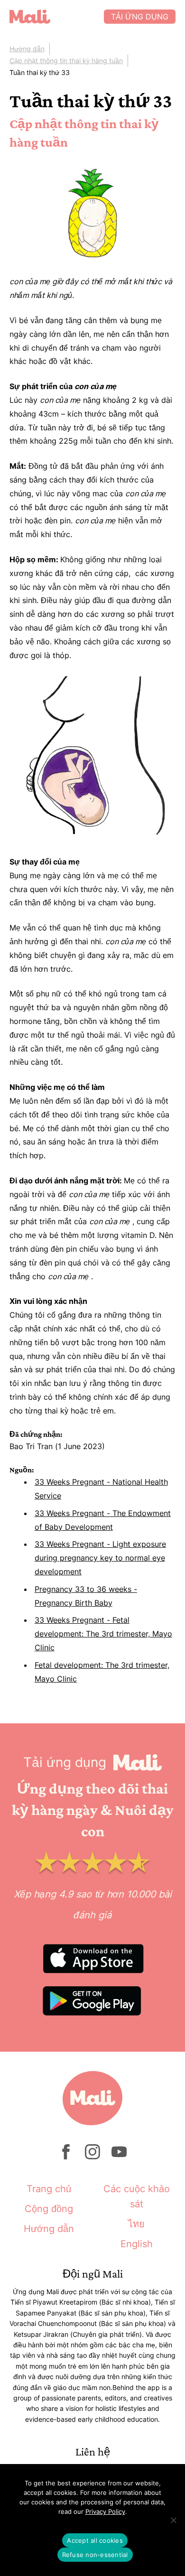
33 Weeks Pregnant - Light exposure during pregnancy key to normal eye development (100, 1558)
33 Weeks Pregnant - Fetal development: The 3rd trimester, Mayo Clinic (103, 1634)
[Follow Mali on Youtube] (119, 2157)
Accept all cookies (95, 2540)
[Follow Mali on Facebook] (66, 2157)
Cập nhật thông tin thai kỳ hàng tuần (66, 60)
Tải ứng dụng (140, 17)
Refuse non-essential (95, 2555)
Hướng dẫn (27, 49)
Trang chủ (49, 2189)
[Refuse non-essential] (173, 2520)
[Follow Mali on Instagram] (92, 2157)
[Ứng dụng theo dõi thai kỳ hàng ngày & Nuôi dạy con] (57, 17)
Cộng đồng (49, 2209)
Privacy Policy (105, 2511)
